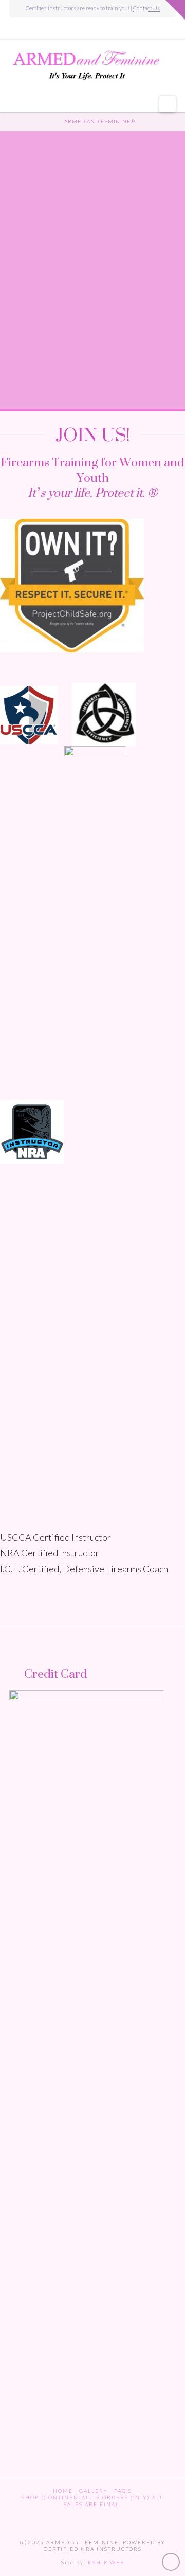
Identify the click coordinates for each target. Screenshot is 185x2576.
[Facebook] (78, 29)
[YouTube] (93, 29)
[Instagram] (107, 29)
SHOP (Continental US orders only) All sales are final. (92, 2501)
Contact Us (146, 8)
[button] (168, 104)
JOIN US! (93, 434)
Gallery (94, 2491)
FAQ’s (123, 2491)
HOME (63, 2491)
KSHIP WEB (106, 2562)
